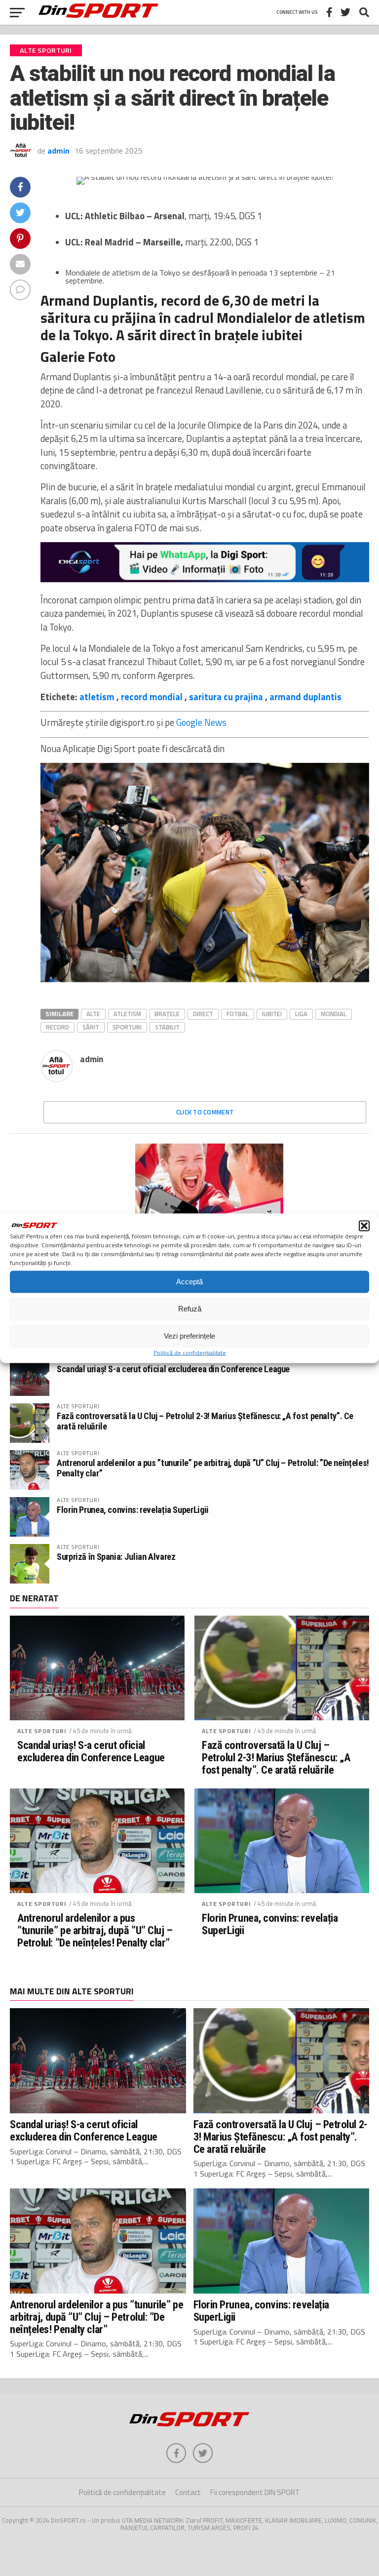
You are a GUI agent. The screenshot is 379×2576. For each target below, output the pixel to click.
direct (203, 1014)
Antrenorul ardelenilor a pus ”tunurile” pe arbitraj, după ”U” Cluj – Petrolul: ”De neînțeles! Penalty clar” (213, 1468)
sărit (91, 1027)
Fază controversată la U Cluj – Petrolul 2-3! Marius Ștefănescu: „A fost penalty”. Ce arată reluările (205, 1421)
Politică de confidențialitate (190, 1352)
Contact (188, 2492)
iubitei (272, 1014)
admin (58, 151)
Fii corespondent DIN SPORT (255, 2492)
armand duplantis (305, 697)
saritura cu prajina (226, 697)
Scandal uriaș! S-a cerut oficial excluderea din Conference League (173, 1369)
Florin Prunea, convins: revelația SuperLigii (133, 1510)
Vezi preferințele (189, 1336)
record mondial (152, 697)
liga (301, 1014)
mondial (334, 1014)
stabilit (167, 1027)
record (57, 1027)
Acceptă (189, 1282)
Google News (201, 722)
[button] (364, 1226)
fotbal (238, 1014)
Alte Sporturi (42, 1731)
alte (93, 1014)
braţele (167, 1014)
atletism (97, 697)
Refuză (190, 1309)
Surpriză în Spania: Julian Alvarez (116, 1557)
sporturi (127, 1027)
